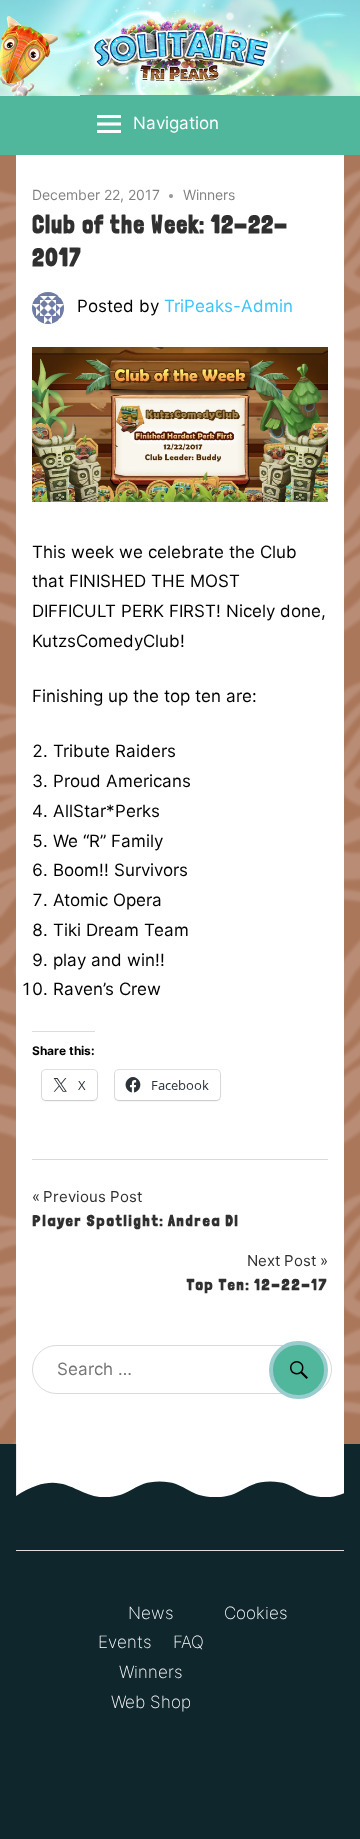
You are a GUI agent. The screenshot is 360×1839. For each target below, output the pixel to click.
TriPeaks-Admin (228, 306)
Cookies (256, 1613)
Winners (209, 194)
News (151, 1613)
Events (125, 1642)
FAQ (188, 1642)
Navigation (176, 123)
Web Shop (151, 1702)
